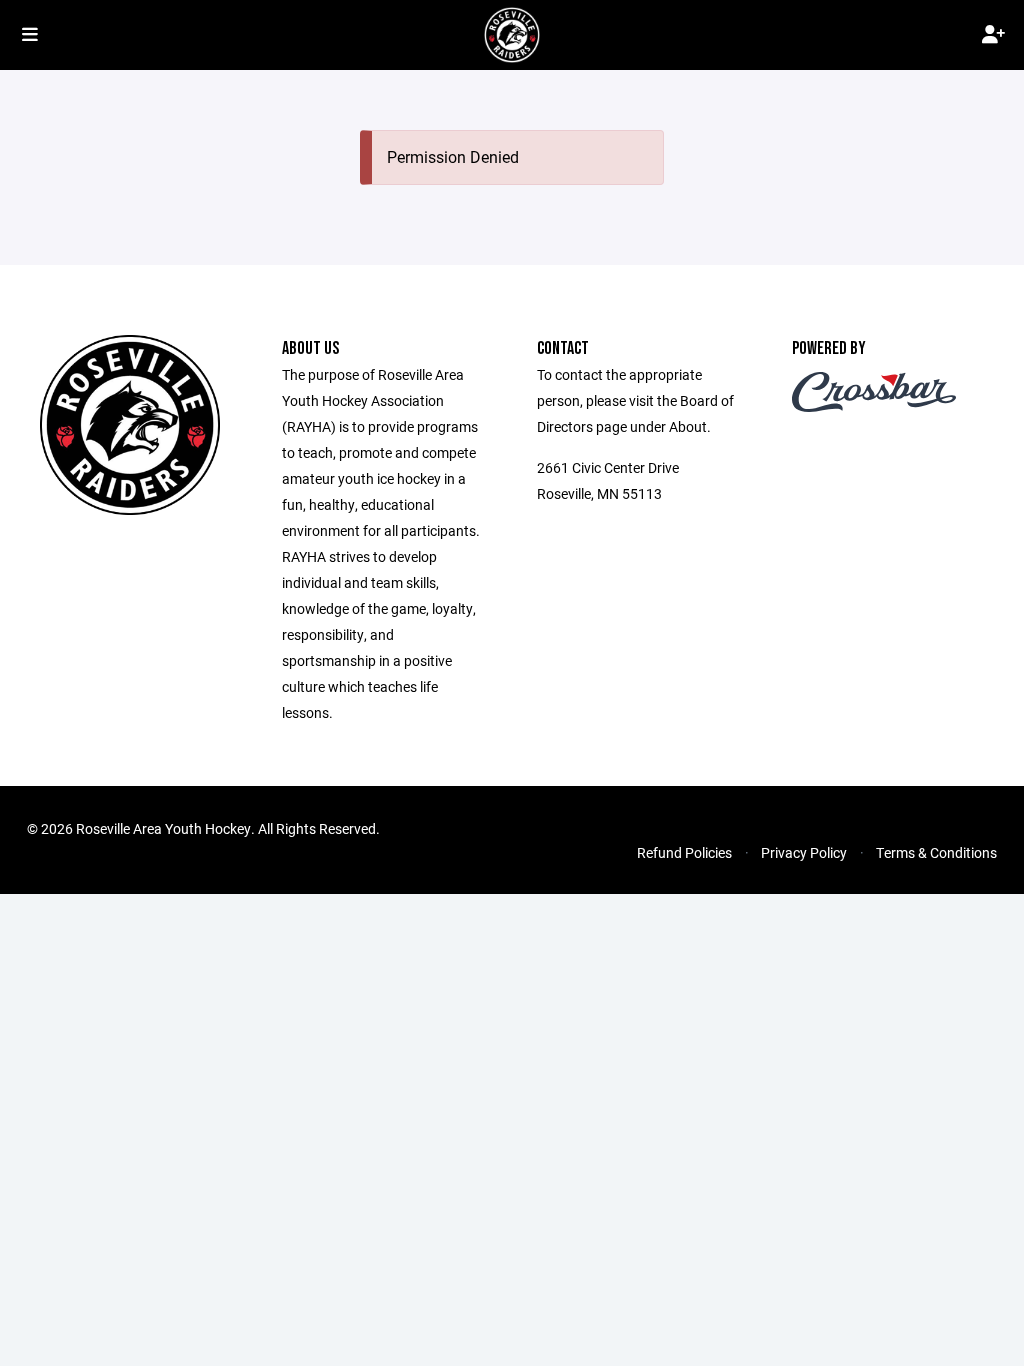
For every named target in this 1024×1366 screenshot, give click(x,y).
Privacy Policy (804, 852)
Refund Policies (684, 852)
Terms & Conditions (936, 852)
